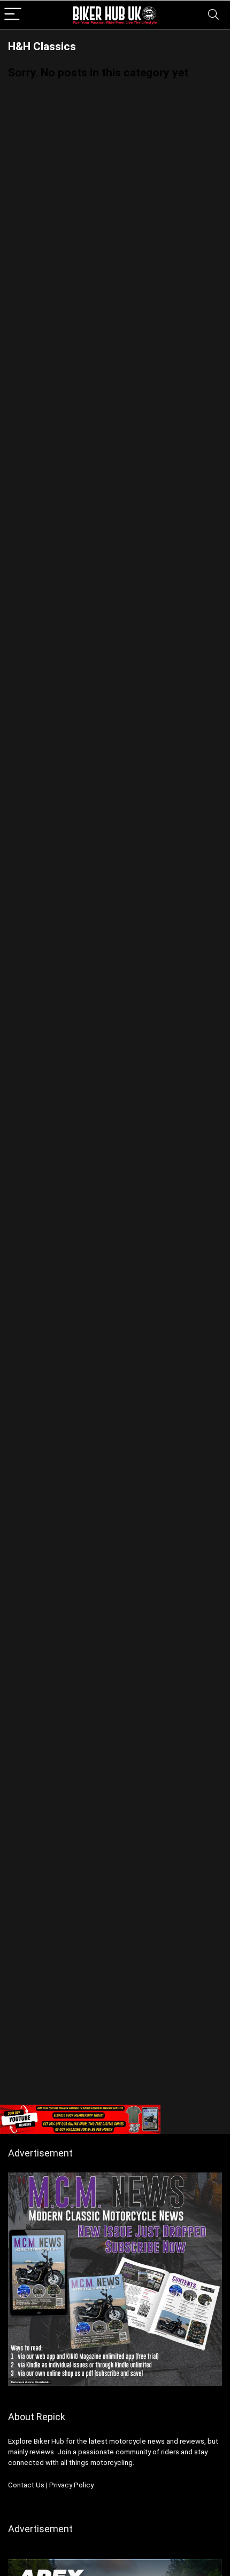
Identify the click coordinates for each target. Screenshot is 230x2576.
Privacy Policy (71, 2485)
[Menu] (13, 15)
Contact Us (26, 2485)
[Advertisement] (115, 1979)
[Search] (213, 15)
